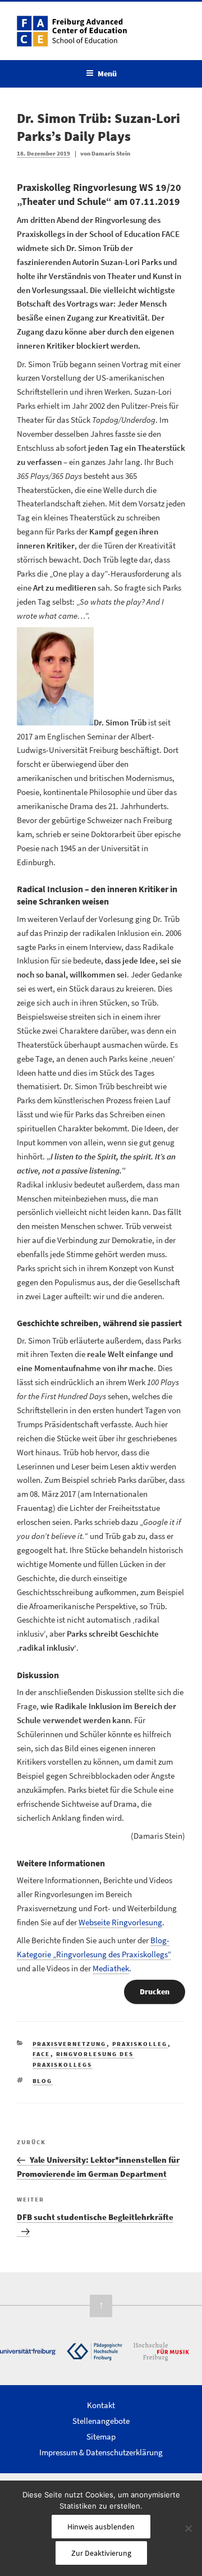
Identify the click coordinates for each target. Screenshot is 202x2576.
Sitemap (101, 2436)
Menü (107, 74)
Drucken (155, 1992)
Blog (43, 2081)
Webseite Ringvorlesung (120, 1922)
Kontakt (101, 2405)
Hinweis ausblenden (101, 2527)
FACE (42, 2054)
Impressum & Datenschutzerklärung (101, 2452)
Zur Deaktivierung (101, 2553)
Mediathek (111, 1968)
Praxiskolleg (140, 2044)
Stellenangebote (101, 2421)
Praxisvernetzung (70, 2044)
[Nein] (188, 2528)
